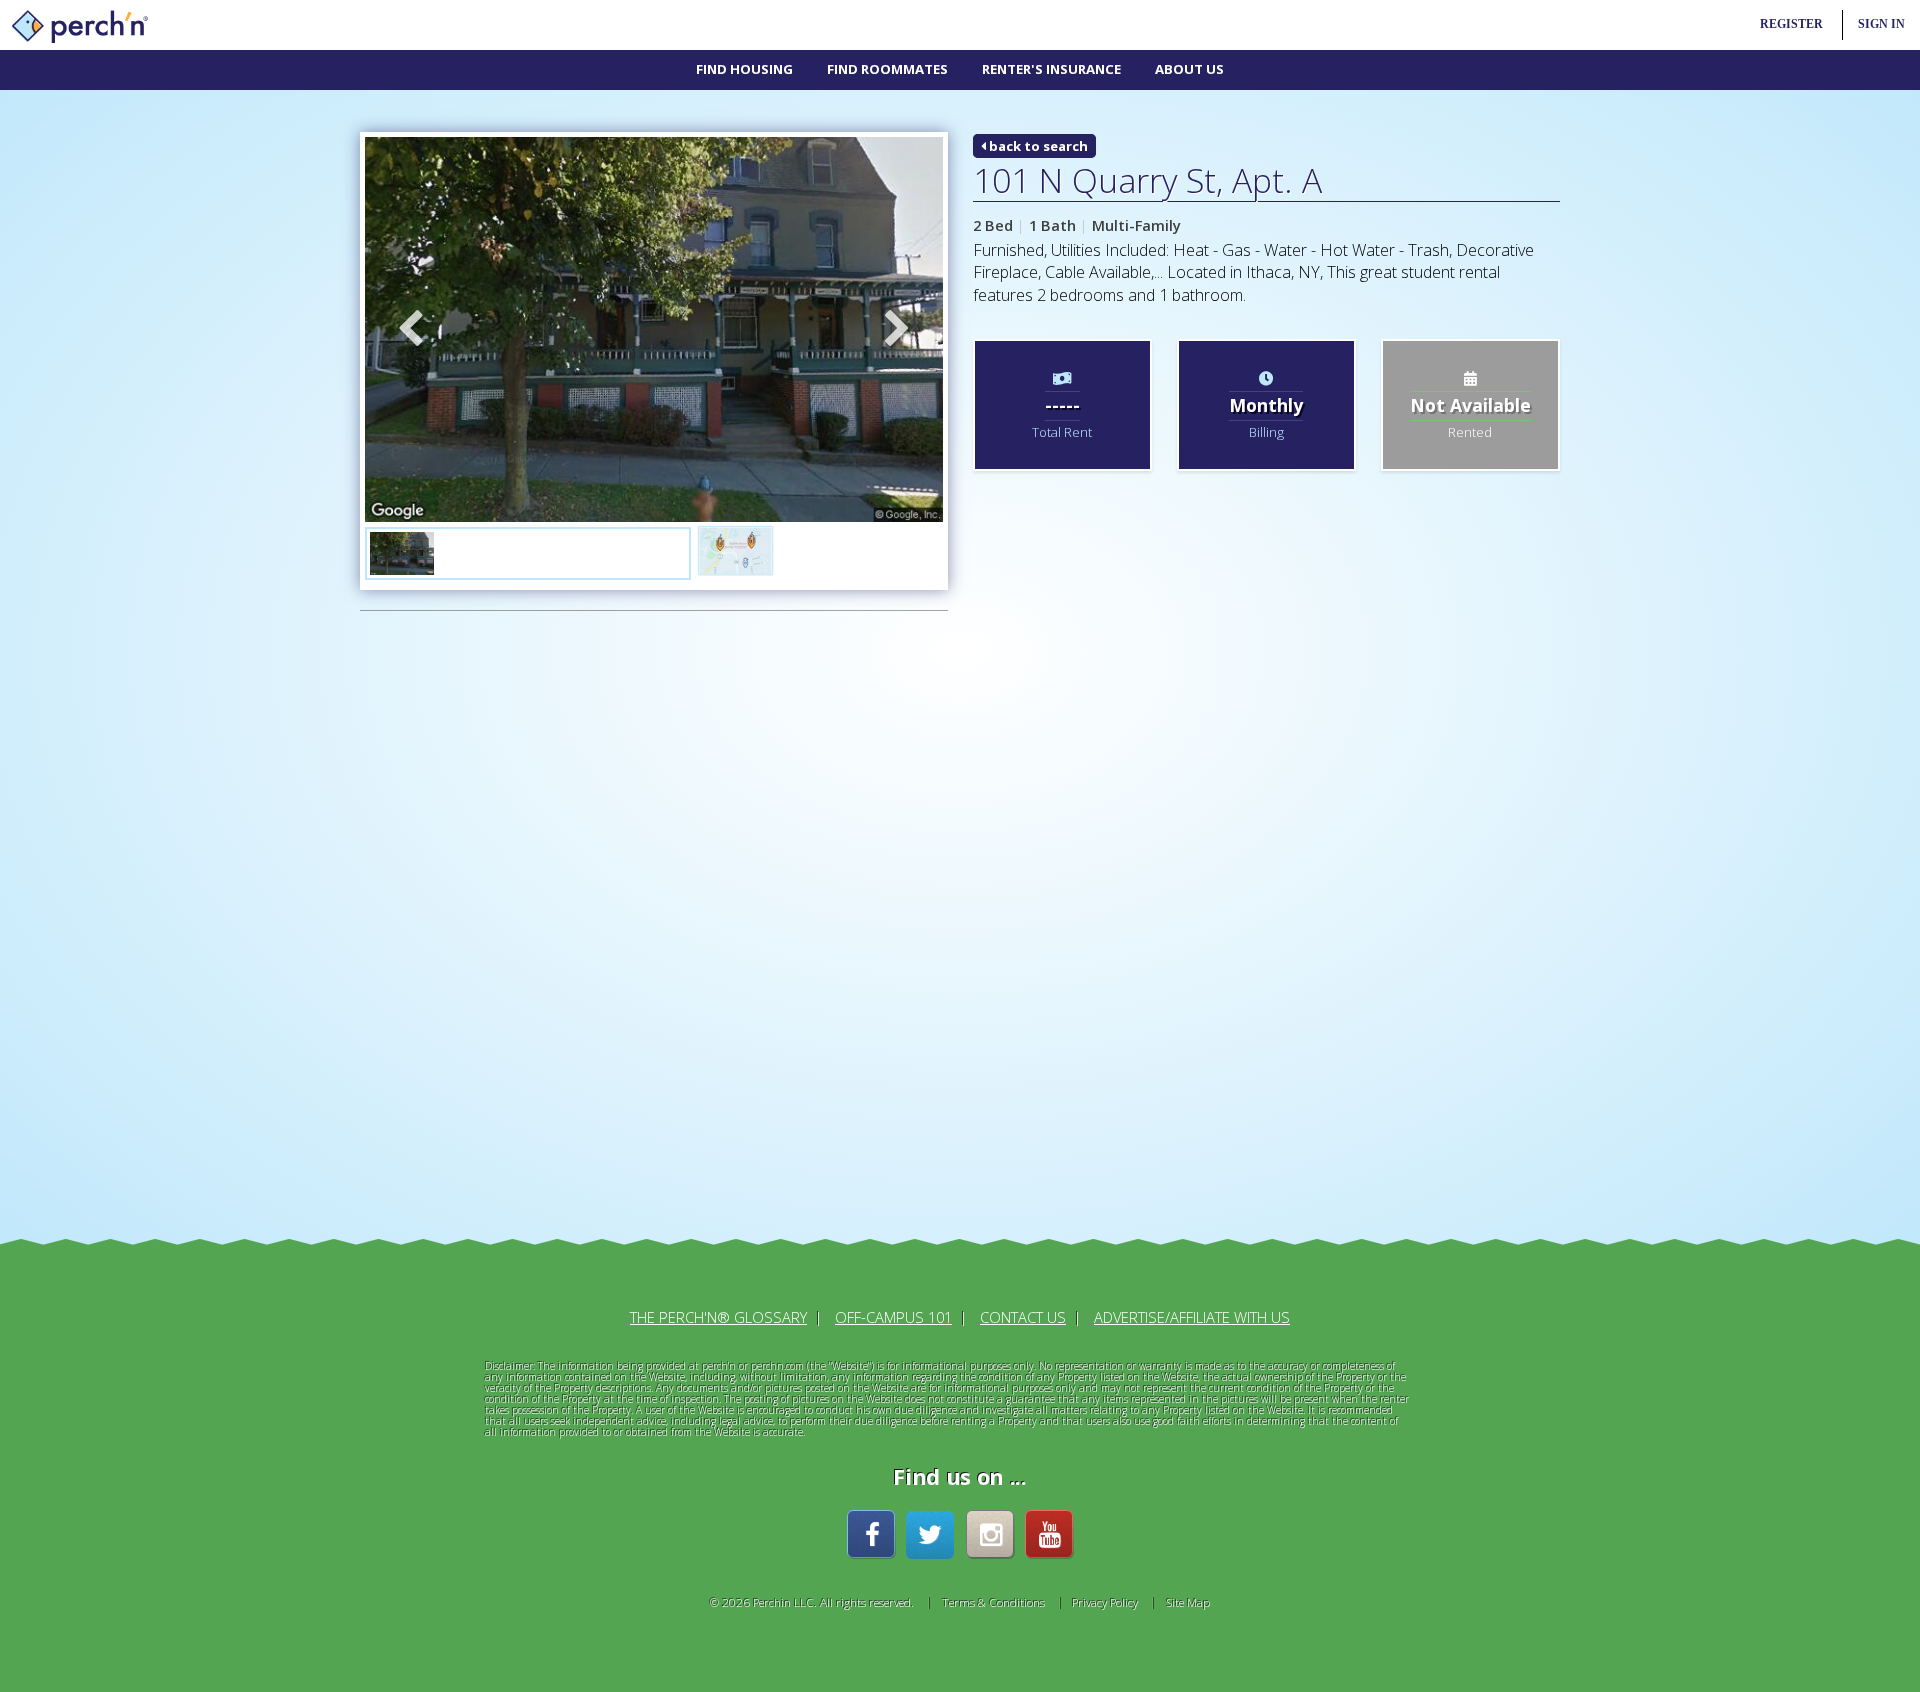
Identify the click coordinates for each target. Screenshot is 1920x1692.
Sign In (1881, 24)
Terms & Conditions (993, 1602)
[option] (654, 329)
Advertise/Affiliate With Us (1192, 1317)
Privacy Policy (1105, 1602)
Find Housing (744, 69)
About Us (1189, 69)
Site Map (1188, 1602)
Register (1791, 24)
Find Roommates (887, 69)
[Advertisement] (500, 931)
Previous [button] (410, 330)
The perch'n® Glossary (718, 1317)
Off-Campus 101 (893, 1317)
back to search (1037, 146)
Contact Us (1023, 1317)
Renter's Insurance (1051, 69)
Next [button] (898, 330)
